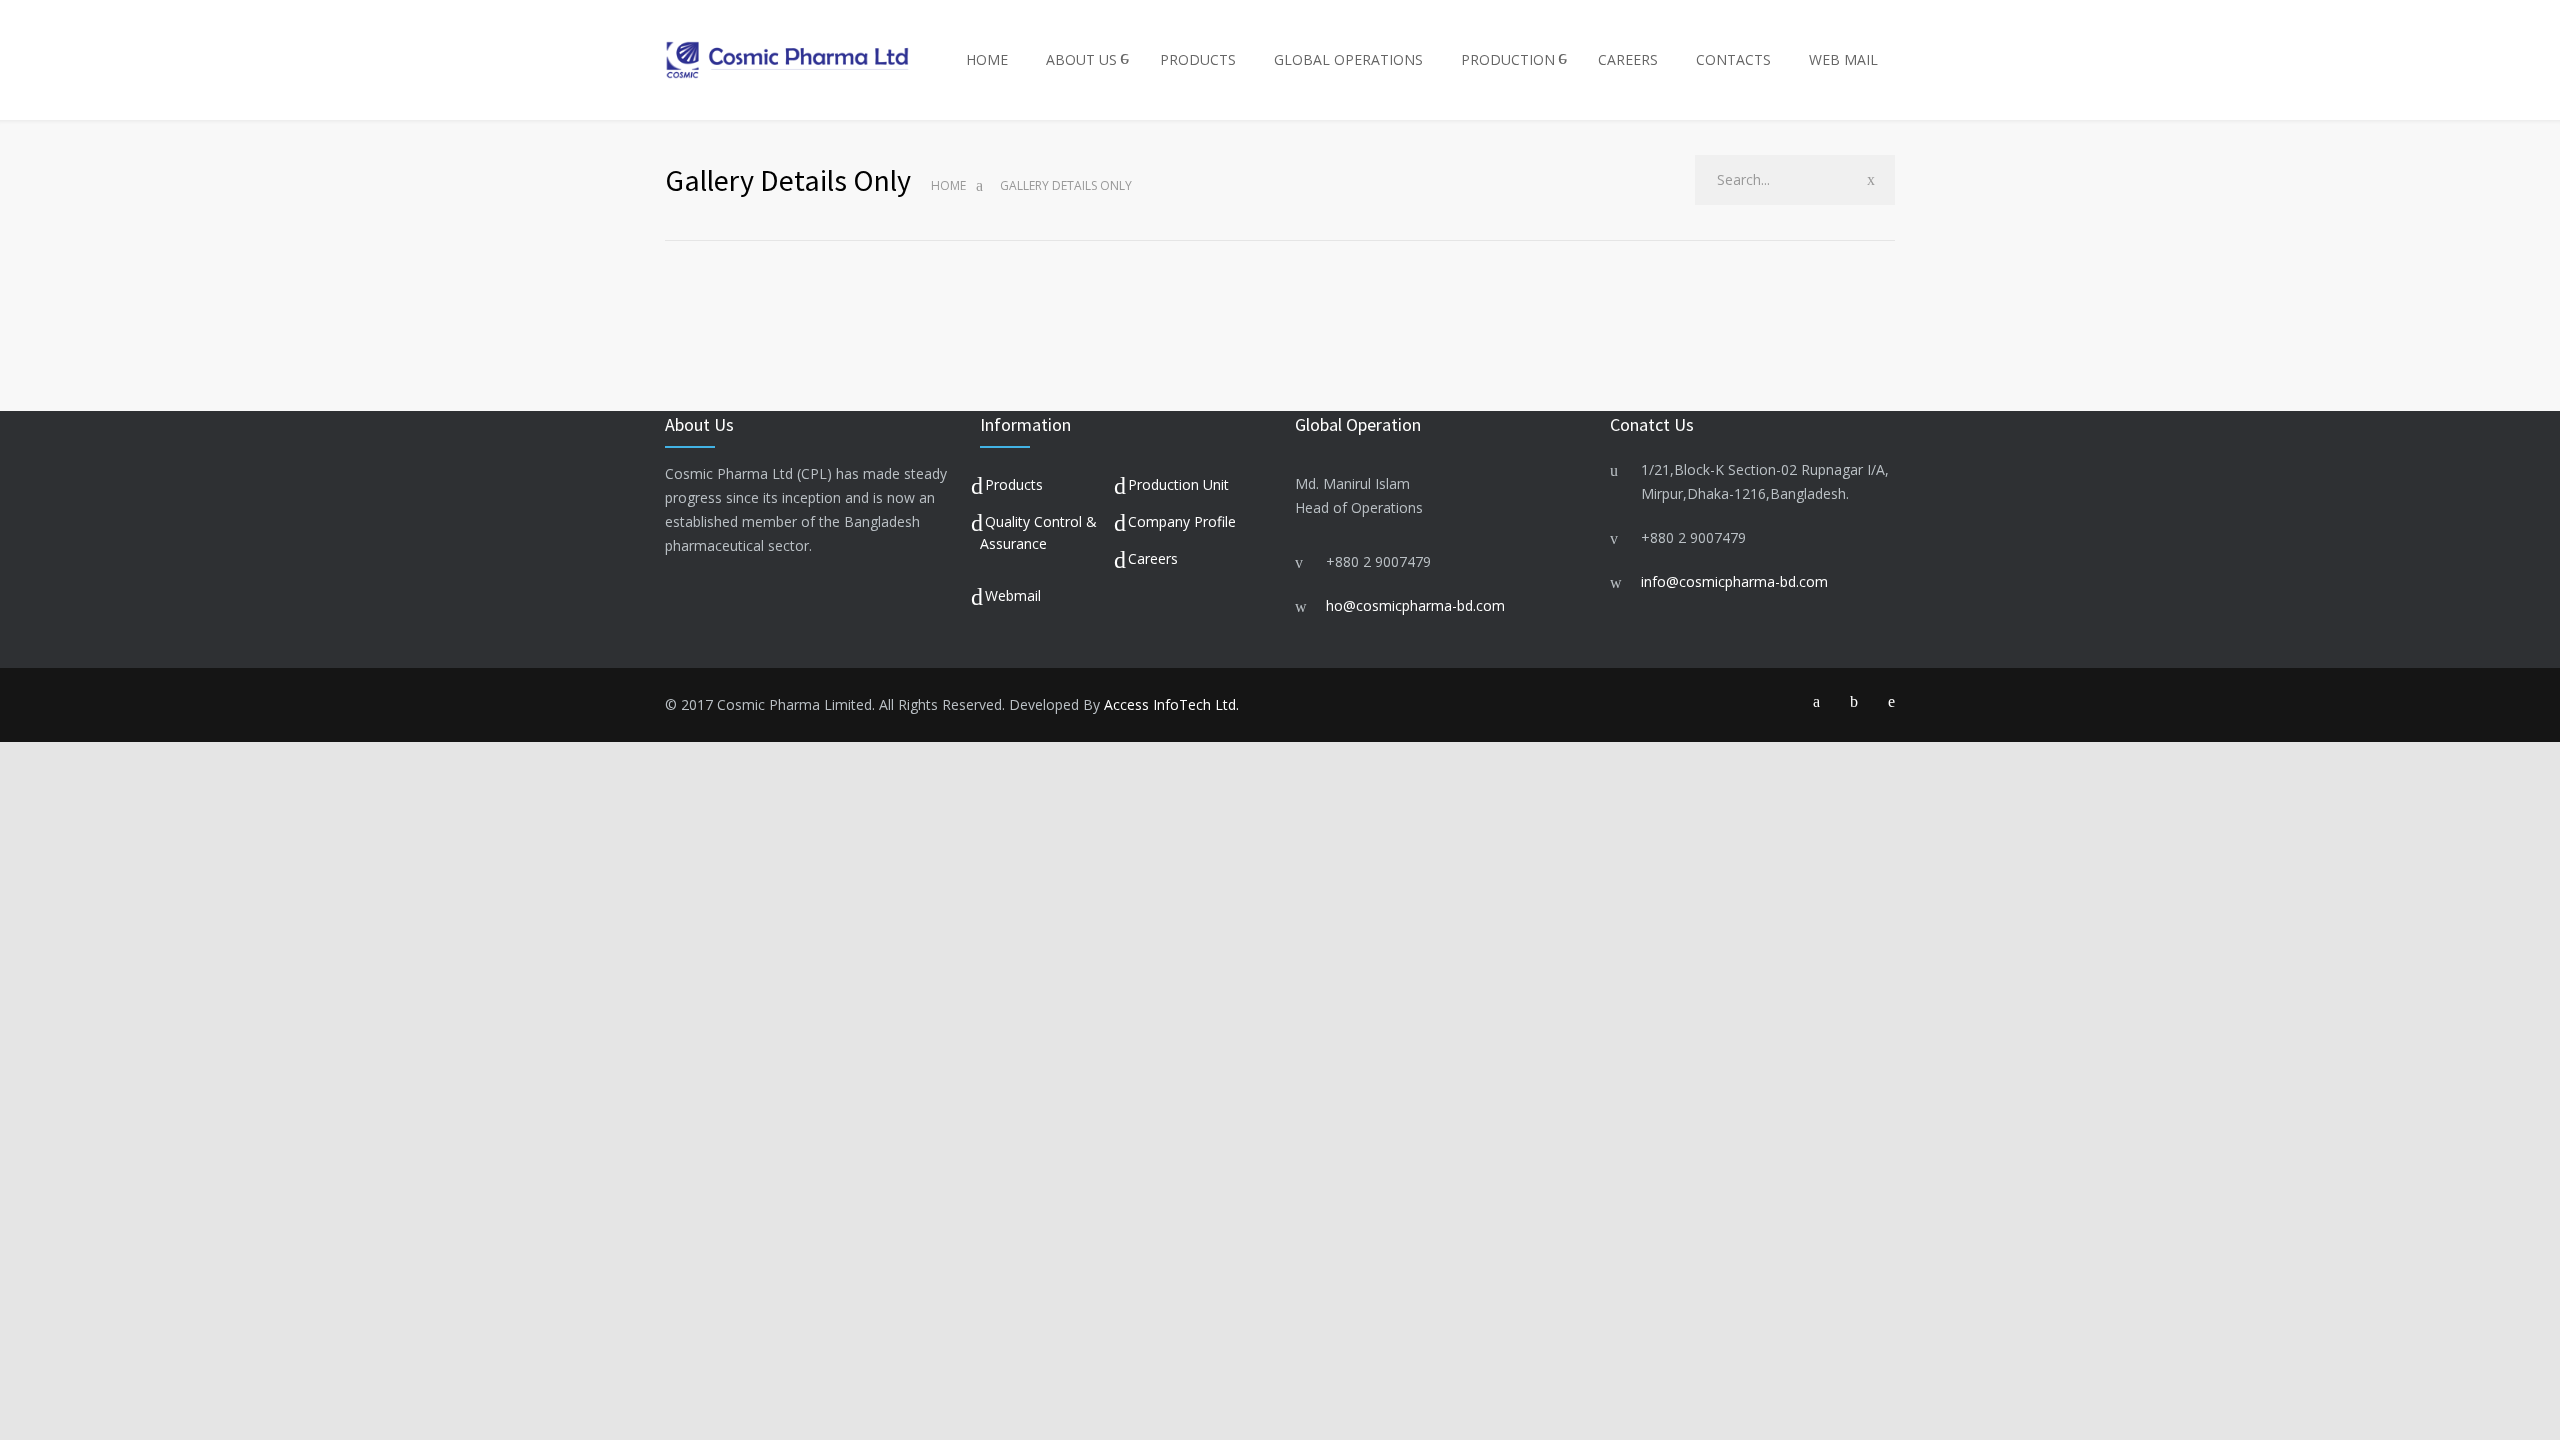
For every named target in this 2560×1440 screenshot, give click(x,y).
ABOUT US (1081, 59)
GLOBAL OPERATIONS (1348, 59)
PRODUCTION (1508, 59)
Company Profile (1182, 521)
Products (1014, 484)
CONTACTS (1733, 59)
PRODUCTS (1198, 59)
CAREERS (1628, 59)
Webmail (1013, 595)
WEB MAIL (1843, 59)
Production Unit (1178, 484)
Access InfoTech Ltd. (1171, 704)
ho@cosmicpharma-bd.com (1415, 605)
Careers (1153, 558)
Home (948, 185)
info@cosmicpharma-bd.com (1734, 581)
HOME (987, 59)
